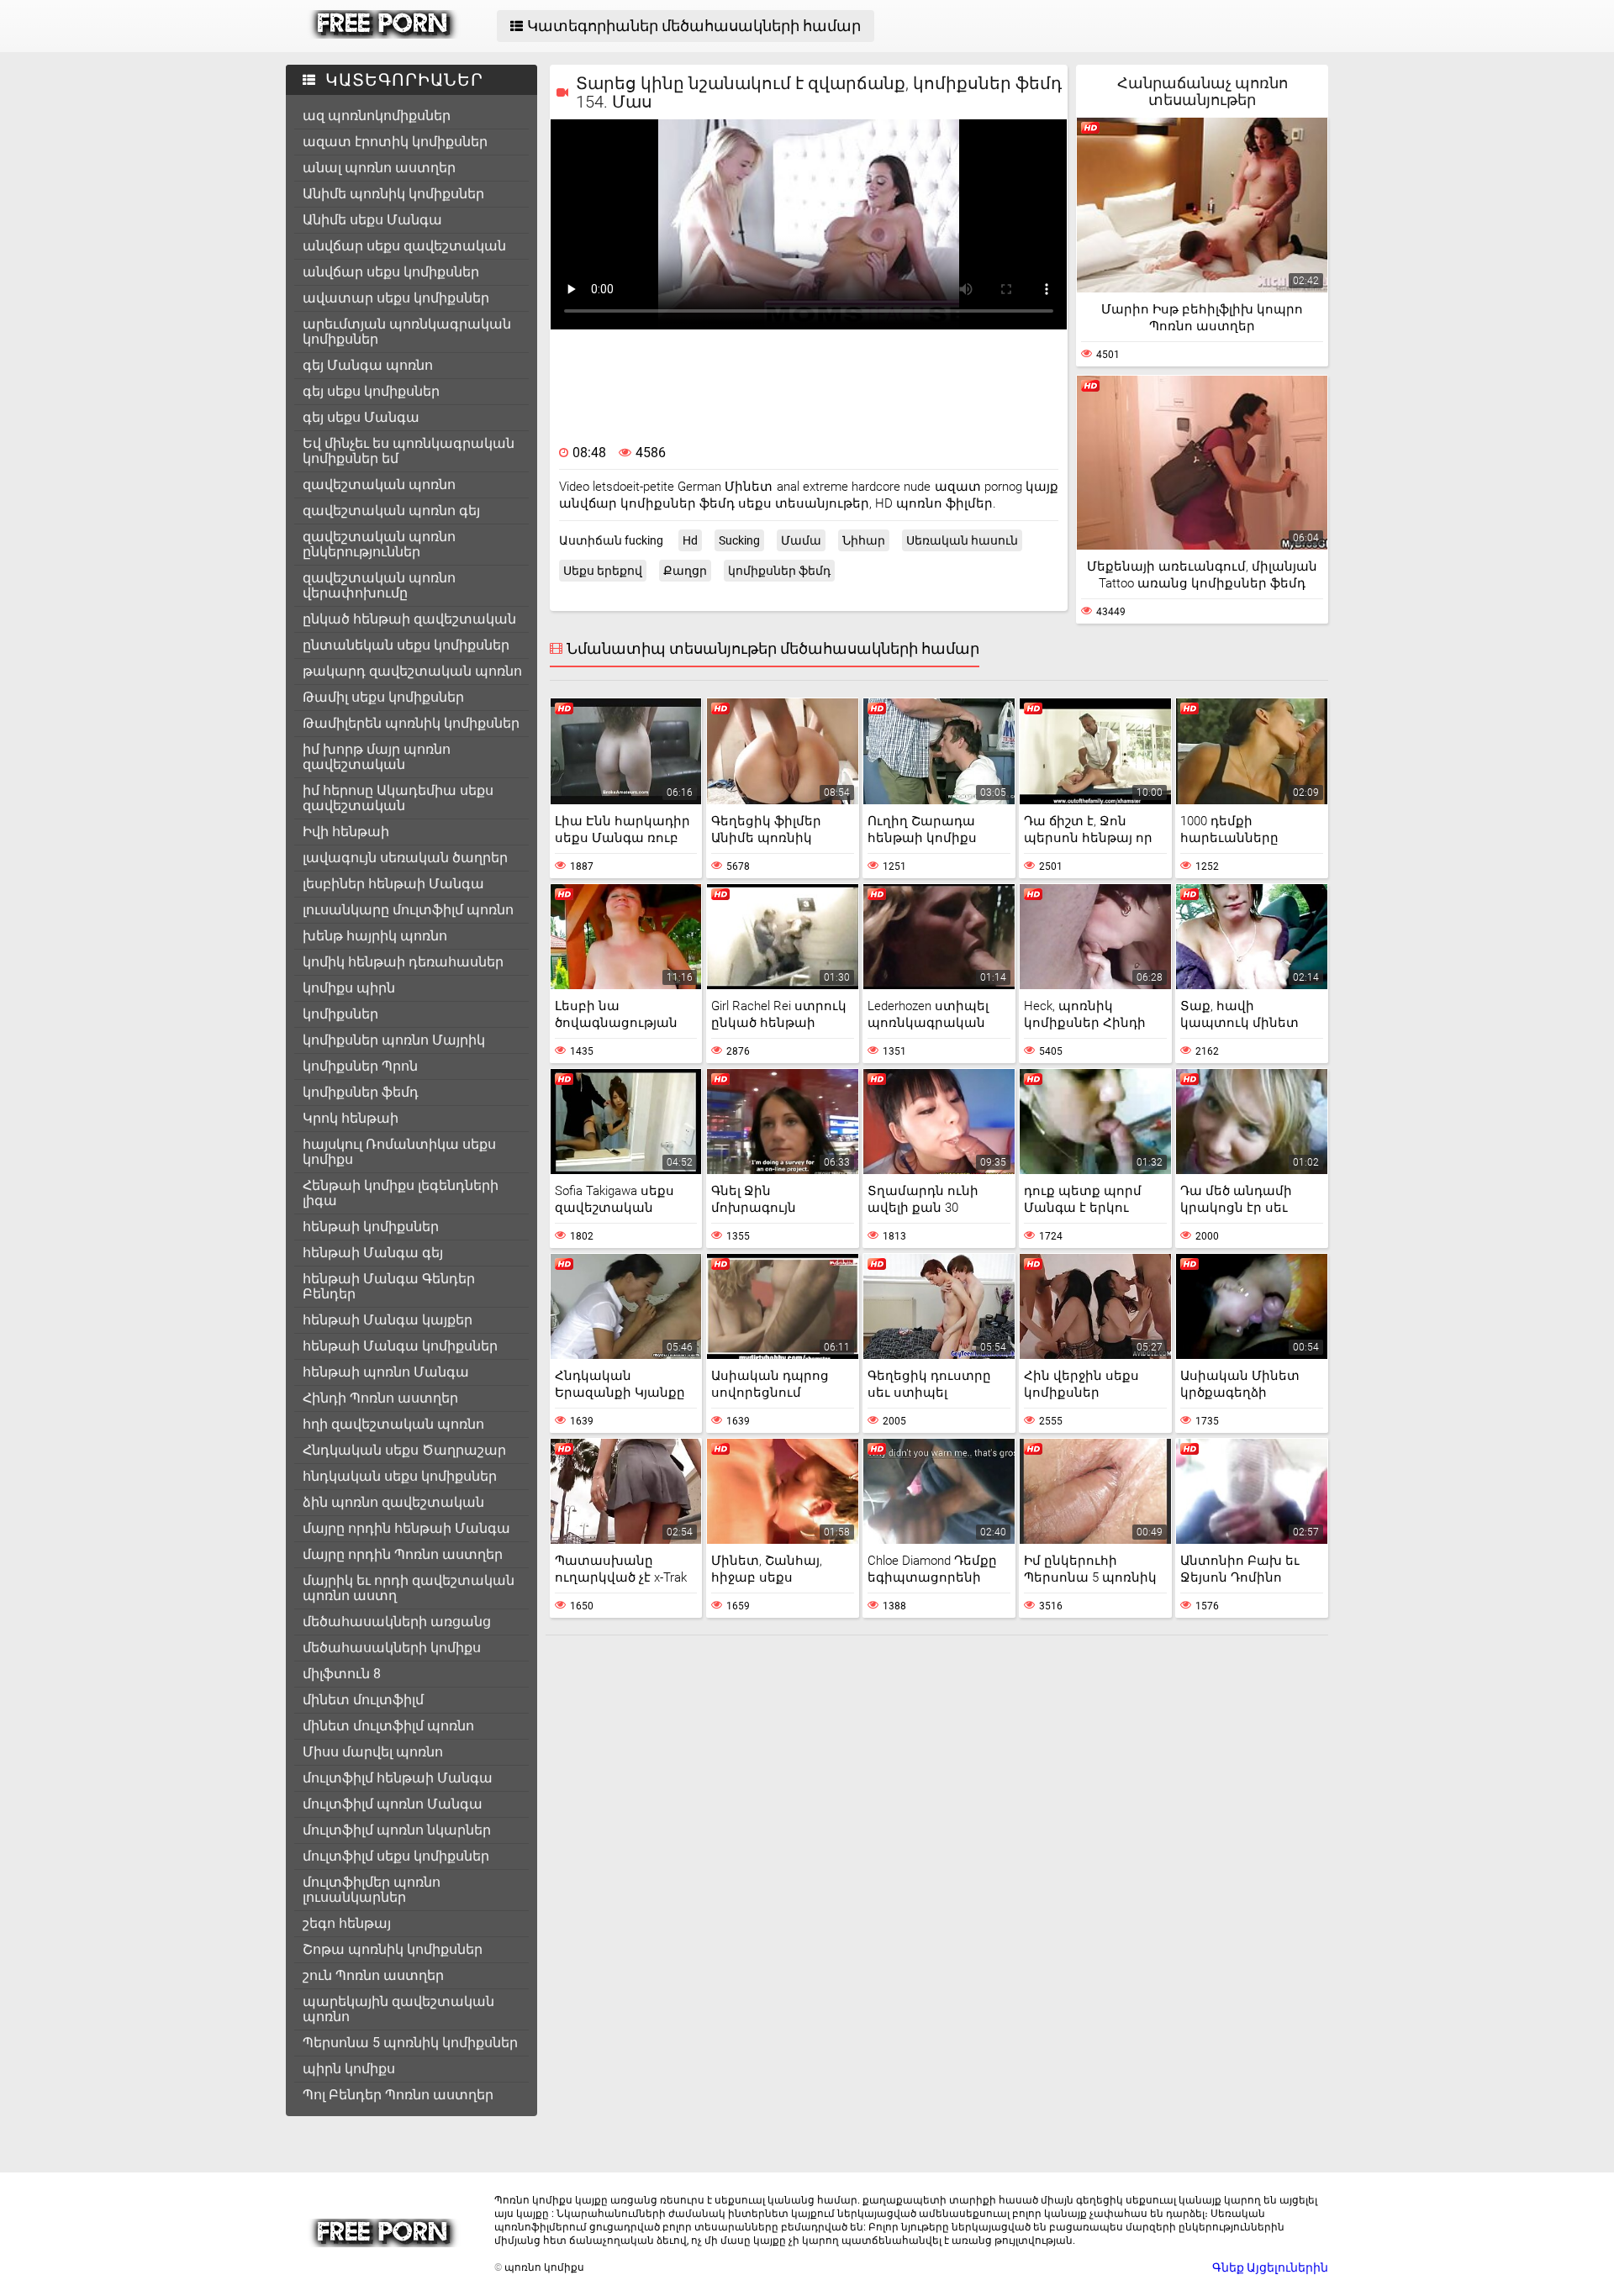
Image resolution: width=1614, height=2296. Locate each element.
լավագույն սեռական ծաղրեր (405, 858)
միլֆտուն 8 (342, 1674)
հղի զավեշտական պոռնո (393, 1424)
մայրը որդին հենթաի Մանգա (406, 1528)
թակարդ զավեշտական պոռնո (412, 671)
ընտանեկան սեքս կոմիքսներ (406, 645)
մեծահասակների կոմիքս (392, 1648)
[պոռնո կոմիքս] (384, 34)
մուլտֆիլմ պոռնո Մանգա (393, 1804)
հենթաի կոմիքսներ (371, 1227)
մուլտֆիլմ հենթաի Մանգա (398, 1778)
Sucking (739, 540)
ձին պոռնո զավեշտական (393, 1502)
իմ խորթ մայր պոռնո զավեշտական (377, 757)
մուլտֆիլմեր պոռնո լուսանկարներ (372, 1890)
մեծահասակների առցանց (397, 1622)
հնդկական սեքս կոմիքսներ (400, 1476)
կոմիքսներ (340, 1014)
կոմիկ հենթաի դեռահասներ (403, 962)
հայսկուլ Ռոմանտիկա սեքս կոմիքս (399, 1152)
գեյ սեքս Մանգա (361, 417)
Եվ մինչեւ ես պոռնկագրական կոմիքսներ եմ (409, 451)
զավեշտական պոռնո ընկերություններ (379, 544)
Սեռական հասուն (962, 540)
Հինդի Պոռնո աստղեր (380, 1398)
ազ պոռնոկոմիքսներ (377, 116)
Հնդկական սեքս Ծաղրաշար (404, 1450)
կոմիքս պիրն (349, 988)
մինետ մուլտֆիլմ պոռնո (388, 1726)
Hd (690, 540)
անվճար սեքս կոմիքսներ (391, 272)
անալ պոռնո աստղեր (379, 168)
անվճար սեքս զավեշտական (404, 246)
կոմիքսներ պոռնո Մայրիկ (394, 1040)
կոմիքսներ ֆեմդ (361, 1092)
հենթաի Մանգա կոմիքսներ (400, 1346)
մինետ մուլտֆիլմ (363, 1700)
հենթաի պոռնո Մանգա (386, 1372)
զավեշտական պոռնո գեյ (391, 511)
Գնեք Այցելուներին (1270, 2267)
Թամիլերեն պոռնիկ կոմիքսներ (411, 723)
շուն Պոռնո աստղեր (373, 1975)
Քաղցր (685, 571)
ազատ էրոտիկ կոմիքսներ (395, 142)
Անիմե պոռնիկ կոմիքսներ (393, 194)
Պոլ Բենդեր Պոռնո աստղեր (398, 2095)
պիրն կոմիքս (349, 2069)
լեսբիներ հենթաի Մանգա (393, 884)
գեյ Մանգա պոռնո (368, 365)
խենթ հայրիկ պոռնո (375, 936)
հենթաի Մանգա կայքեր (388, 1320)
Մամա (801, 540)
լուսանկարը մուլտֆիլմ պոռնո (408, 910)
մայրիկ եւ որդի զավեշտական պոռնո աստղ (409, 1588)
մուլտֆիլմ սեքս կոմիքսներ (396, 1856)
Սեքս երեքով (603, 571)
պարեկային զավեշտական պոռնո (398, 2009)
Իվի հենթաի (346, 832)
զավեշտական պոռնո (379, 484)
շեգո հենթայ (347, 1923)
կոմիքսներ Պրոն (360, 1066)
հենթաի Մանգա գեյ (373, 1253)
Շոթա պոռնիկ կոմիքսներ (393, 1949)
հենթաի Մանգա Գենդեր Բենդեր (389, 1286)
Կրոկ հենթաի (351, 1118)
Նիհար (864, 540)
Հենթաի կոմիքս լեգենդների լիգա (401, 1193)
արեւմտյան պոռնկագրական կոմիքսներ (407, 332)
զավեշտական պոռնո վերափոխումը (379, 585)
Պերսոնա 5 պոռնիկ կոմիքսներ (410, 2043)
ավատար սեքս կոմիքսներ (396, 298)
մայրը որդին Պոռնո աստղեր (403, 1554)
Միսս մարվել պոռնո (373, 1752)
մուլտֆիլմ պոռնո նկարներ (397, 1830)
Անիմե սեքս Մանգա (372, 220)
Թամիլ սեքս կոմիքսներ (383, 697)
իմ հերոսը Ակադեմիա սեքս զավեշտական (398, 798)
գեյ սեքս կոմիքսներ (371, 391)
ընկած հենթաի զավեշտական (409, 619)
